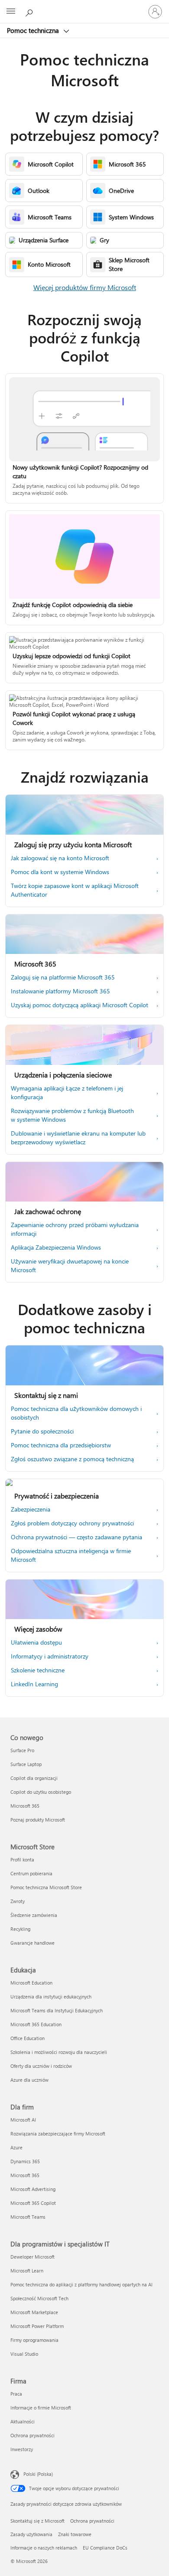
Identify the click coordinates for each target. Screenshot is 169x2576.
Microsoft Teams (28, 2217)
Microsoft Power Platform (37, 2326)
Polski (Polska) (38, 2474)
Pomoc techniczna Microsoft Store (46, 1887)
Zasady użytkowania (31, 2534)
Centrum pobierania (31, 1873)
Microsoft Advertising (33, 2189)
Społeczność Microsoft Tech (39, 2298)
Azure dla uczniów (29, 2080)
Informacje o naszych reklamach (44, 2548)
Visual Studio (24, 2354)
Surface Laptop (26, 1764)
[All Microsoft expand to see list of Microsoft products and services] (11, 12)
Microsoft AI (23, 2120)
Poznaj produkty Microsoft (38, 1820)
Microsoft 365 (25, 1806)
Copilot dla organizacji (34, 1778)
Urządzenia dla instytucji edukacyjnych (51, 1996)
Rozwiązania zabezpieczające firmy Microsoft (58, 2134)
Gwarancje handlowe (32, 1943)
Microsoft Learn (27, 2271)
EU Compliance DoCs (105, 2548)
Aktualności (23, 2421)
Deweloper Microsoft (32, 2257)
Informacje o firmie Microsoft (41, 2408)
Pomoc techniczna (34, 30)
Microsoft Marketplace (34, 2312)
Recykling (20, 1929)
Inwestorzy (22, 2449)
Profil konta (22, 1859)
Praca (16, 2394)
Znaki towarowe (75, 2534)
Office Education (28, 2038)
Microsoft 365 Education (36, 2024)
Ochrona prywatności (32, 2435)
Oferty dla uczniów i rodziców (41, 2066)
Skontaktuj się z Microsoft (37, 2521)
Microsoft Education (31, 1983)
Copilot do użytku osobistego (41, 1792)
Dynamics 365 (25, 2161)
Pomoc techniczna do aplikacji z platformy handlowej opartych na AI (81, 2284)
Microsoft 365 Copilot (33, 2203)
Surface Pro (22, 1750)
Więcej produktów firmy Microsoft (85, 287)
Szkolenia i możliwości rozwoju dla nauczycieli (59, 2052)
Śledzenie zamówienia (34, 1915)
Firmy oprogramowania (34, 2340)
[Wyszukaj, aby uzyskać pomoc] (30, 11)
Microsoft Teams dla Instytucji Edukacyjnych (57, 2010)
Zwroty (18, 1901)
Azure (16, 2147)
